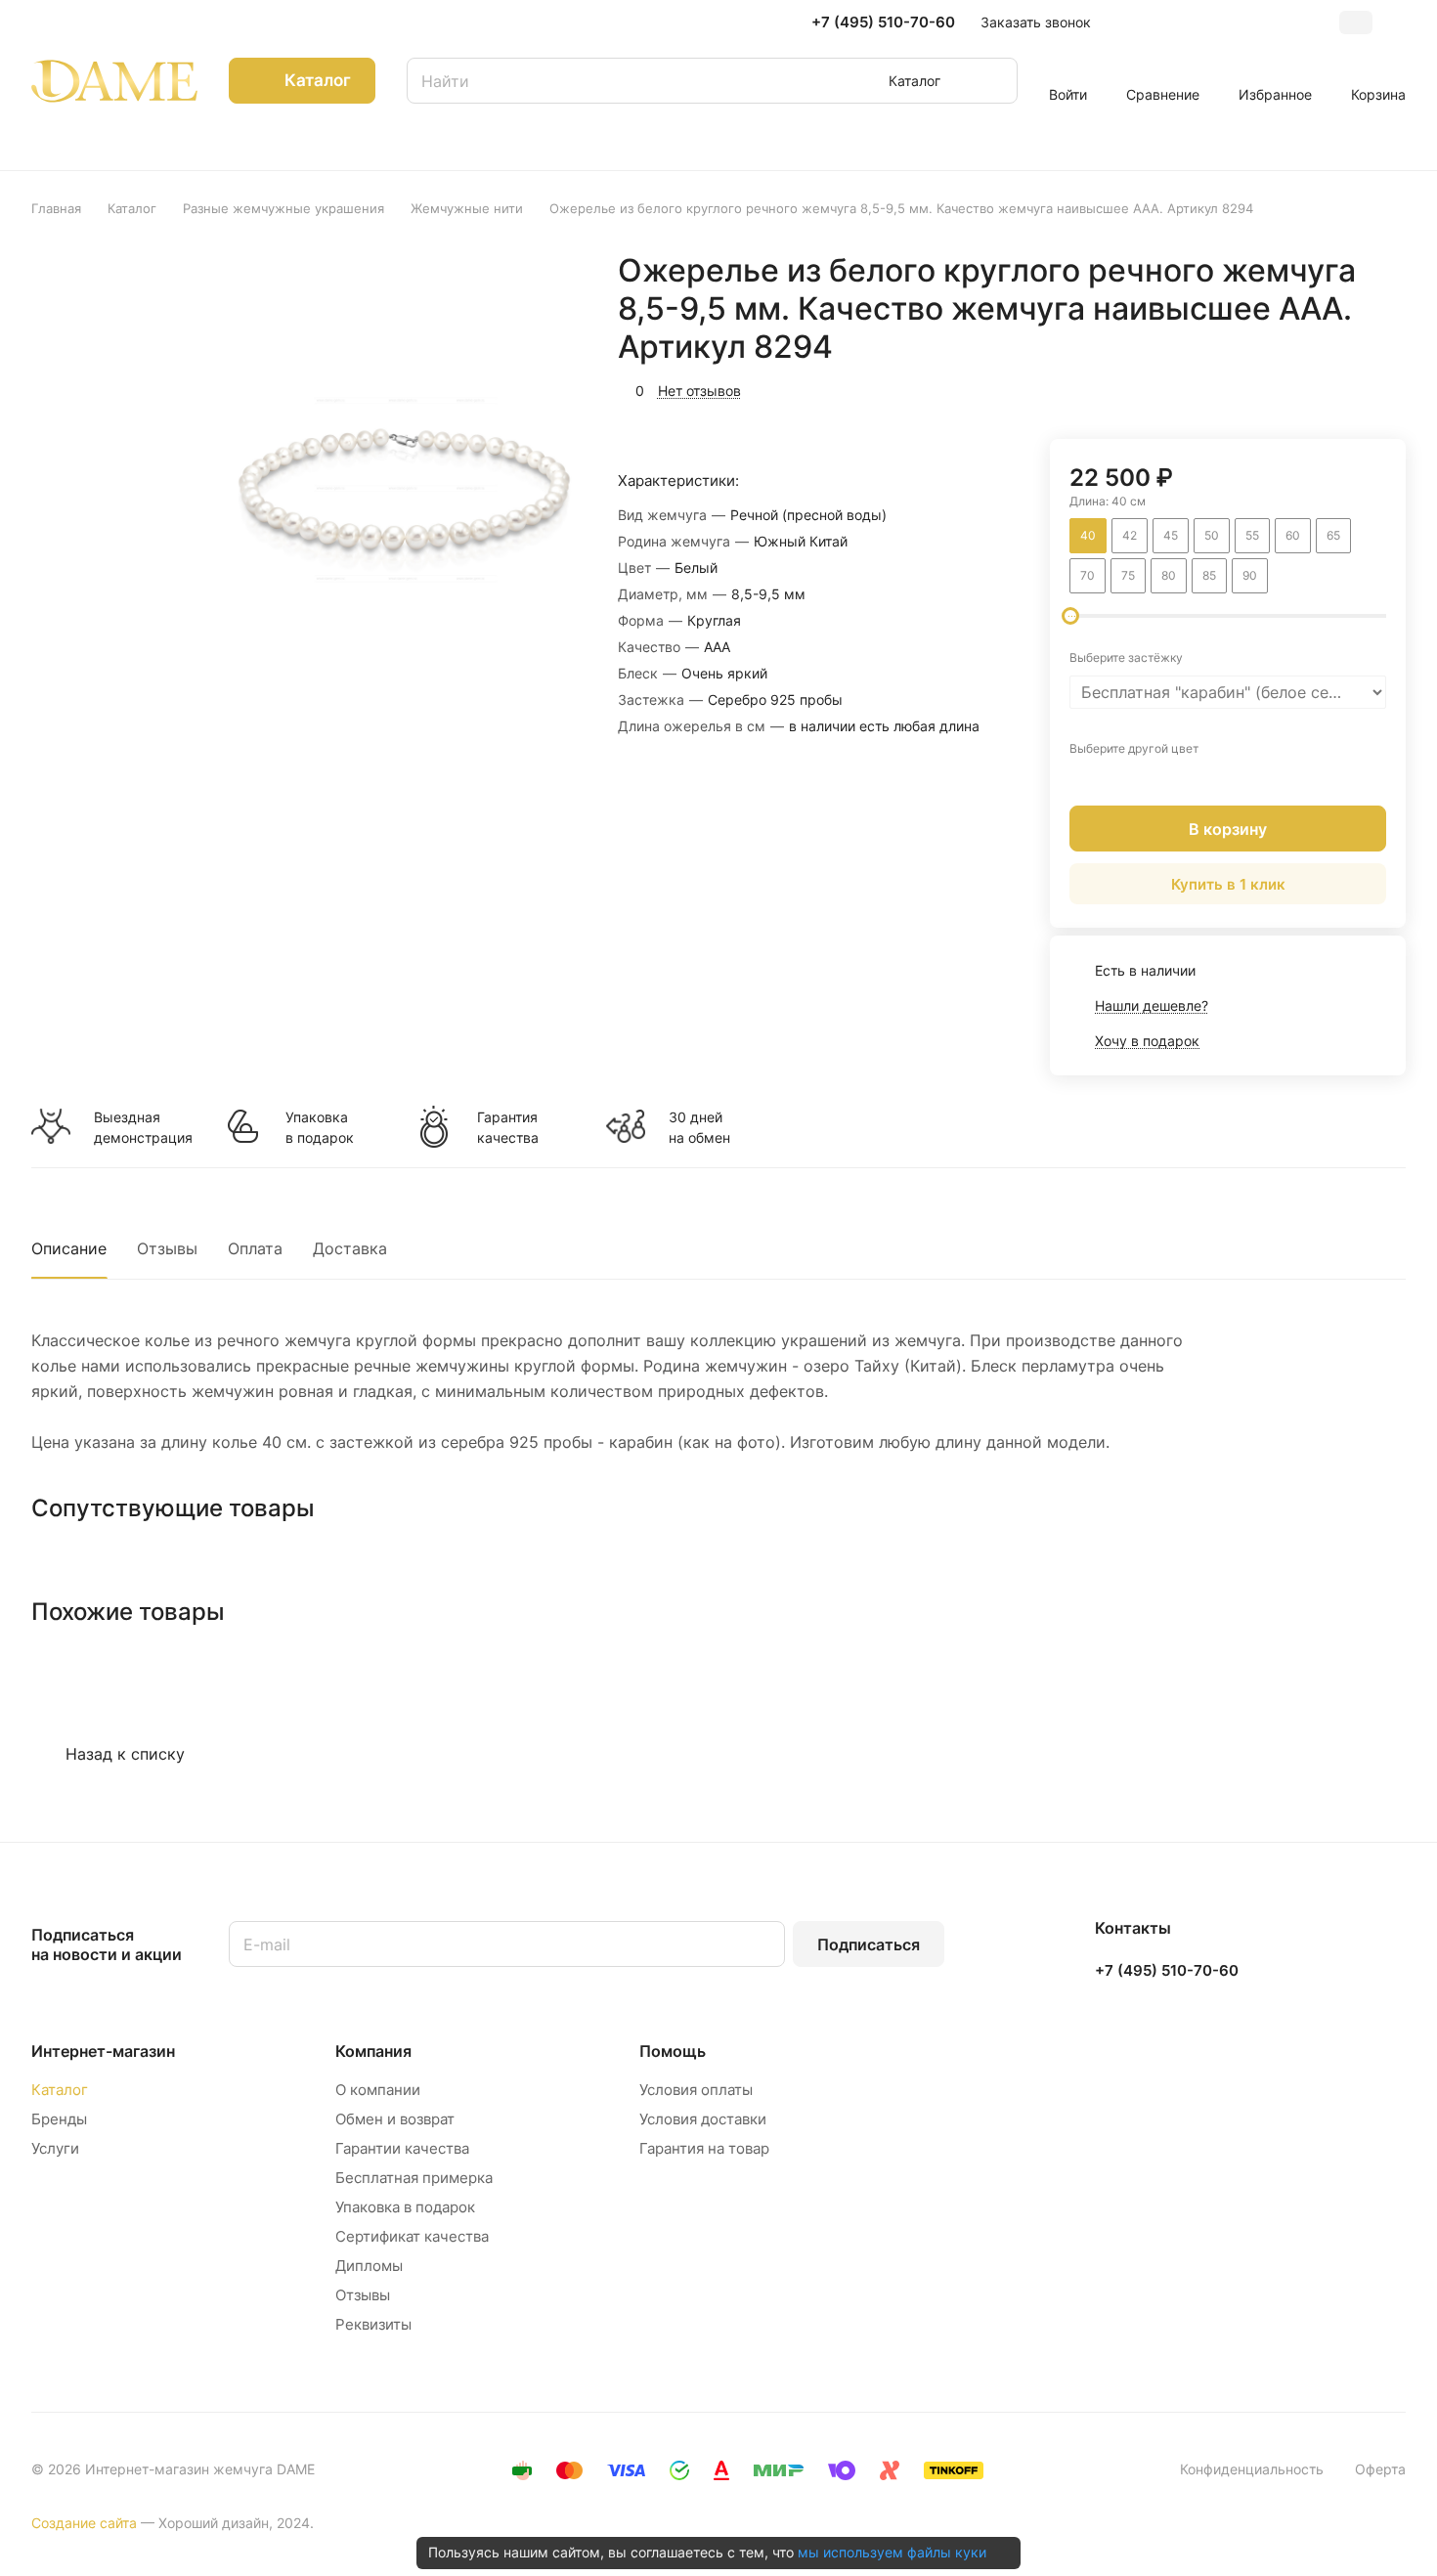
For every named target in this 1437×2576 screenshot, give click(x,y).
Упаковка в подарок (320, 1127)
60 (1293, 535)
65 (1333, 535)
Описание (69, 1248)
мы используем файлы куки (892, 2552)
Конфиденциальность (1252, 2469)
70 (1088, 575)
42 (1130, 535)
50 (1212, 535)
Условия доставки (703, 2119)
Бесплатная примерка (414, 2178)
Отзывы (167, 1248)
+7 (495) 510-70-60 (883, 22)
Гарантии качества (402, 2148)
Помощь (673, 2051)
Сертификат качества (412, 2236)
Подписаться (869, 1944)
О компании (378, 2090)
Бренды (59, 2119)
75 (1128, 575)
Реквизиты (373, 2324)
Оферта (1380, 2469)
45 (1171, 535)
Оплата (255, 1248)
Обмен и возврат (395, 2119)
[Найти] (993, 81)
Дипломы (369, 2266)
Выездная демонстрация (143, 1127)
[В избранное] (1298, 388)
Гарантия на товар (704, 2148)
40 (1088, 535)
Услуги (55, 2148)
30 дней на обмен (699, 1127)
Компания (373, 2051)
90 (1250, 575)
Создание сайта (84, 2523)
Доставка (350, 1248)
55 (1252, 535)
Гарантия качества (508, 1127)
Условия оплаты (696, 2090)
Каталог (60, 2090)
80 (1169, 575)
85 (1209, 575)
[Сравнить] (1344, 388)
